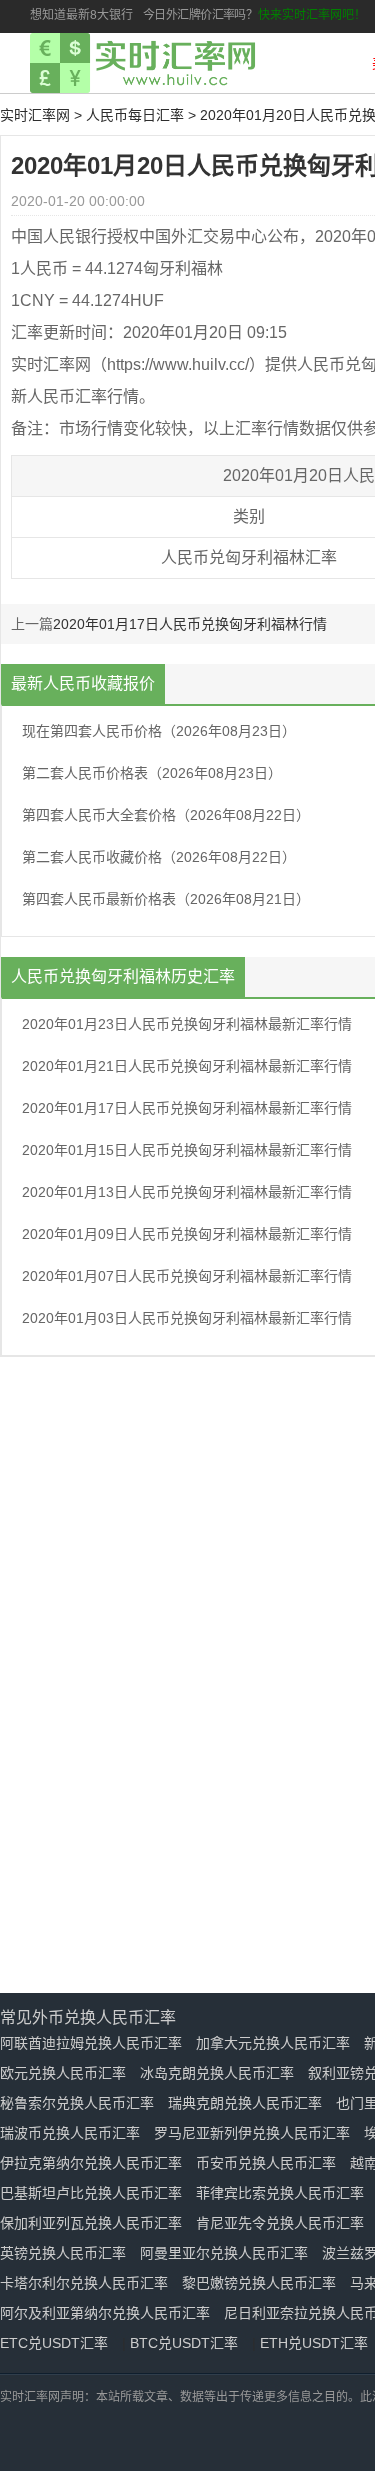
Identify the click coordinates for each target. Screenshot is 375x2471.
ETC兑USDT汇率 (54, 2343)
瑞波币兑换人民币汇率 (70, 2133)
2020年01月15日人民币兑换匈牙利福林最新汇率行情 (187, 1150)
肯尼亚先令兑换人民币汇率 (280, 2223)
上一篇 (32, 624)
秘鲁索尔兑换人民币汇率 (77, 2103)
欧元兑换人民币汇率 (63, 2073)
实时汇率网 (35, 115)
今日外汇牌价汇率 (188, 15)
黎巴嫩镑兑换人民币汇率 (259, 2283)
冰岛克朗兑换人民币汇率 (217, 2073)
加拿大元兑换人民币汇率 (273, 2043)
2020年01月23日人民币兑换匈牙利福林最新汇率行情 (187, 1024)
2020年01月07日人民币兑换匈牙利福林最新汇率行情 (187, 1276)
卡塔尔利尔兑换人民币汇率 (84, 2283)
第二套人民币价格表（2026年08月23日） (152, 773)
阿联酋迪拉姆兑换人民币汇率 (91, 2043)
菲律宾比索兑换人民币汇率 (280, 2193)
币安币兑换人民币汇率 (266, 2163)
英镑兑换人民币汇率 (63, 2253)
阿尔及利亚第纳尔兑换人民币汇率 (105, 2313)
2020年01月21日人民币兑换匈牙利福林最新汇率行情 (187, 1066)
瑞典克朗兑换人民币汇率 (245, 2103)
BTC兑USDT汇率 (184, 2343)
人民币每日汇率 (135, 115)
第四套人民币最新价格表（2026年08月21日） (166, 899)
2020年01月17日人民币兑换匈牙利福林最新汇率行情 (187, 1108)
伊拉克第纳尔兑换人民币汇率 (91, 2163)
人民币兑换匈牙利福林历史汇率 (123, 976)
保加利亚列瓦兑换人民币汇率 (91, 2223)
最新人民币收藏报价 (83, 683)
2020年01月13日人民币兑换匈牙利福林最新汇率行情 (187, 1192)
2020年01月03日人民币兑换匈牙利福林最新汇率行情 (187, 1318)
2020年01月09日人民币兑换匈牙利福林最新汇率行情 (187, 1234)
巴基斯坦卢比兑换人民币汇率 (91, 2193)
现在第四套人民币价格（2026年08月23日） (159, 731)
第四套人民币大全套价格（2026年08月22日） (166, 815)
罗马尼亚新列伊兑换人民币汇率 (252, 2133)
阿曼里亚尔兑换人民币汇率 (224, 2253)
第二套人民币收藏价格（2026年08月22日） (159, 857)
